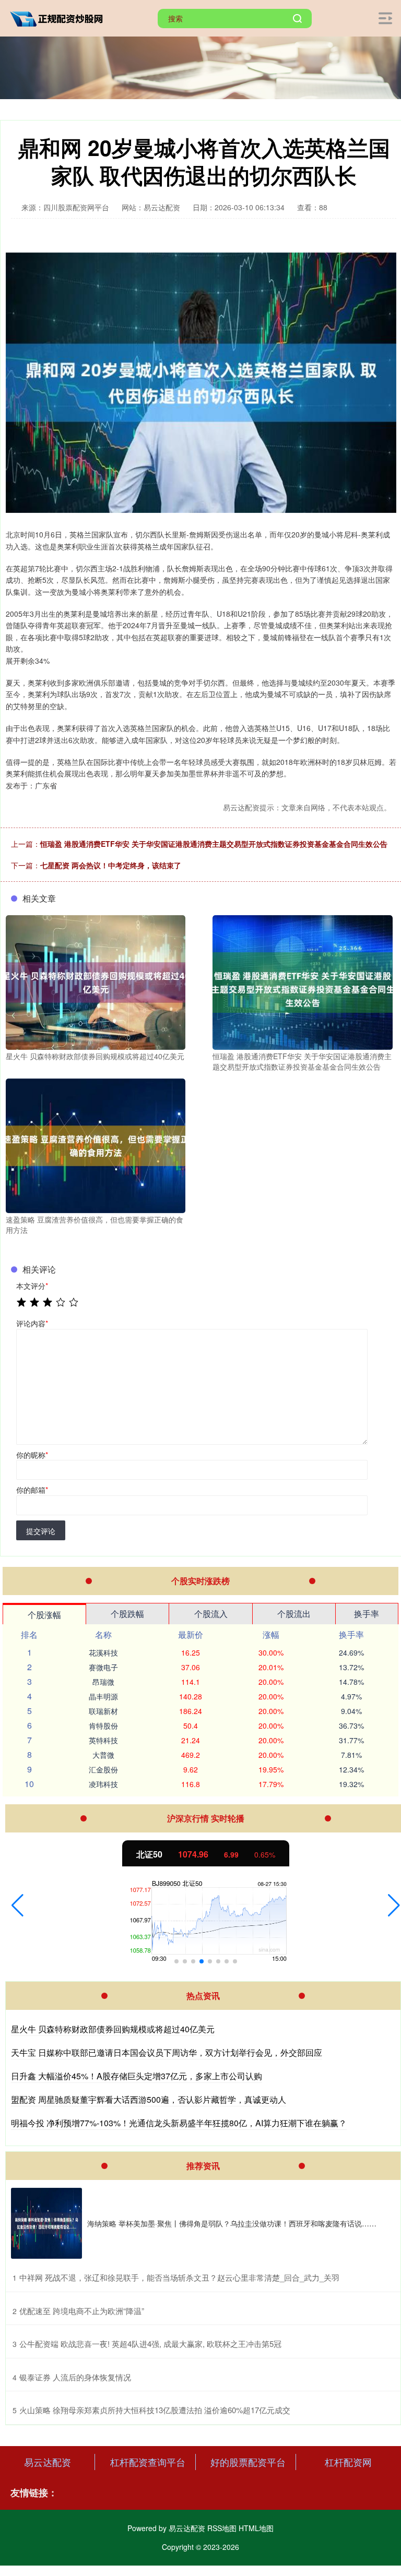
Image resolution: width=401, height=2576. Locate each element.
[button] (17, 1906)
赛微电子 (103, 1667)
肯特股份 (103, 1726)
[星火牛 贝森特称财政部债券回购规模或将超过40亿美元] (96, 981)
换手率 (367, 1614)
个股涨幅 (44, 1615)
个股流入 (211, 1614)
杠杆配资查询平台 (148, 2462)
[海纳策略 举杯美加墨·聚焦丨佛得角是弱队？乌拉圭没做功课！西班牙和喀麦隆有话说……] (46, 2223)
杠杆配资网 (348, 2462)
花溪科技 (103, 1652)
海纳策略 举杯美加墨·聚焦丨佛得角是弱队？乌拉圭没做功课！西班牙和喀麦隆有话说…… (232, 2223)
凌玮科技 (103, 1784)
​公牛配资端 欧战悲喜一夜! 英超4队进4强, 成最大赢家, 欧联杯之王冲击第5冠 (150, 2344)
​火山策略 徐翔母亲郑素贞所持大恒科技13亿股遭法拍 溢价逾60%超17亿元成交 (155, 2410)
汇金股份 (103, 1769)
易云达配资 (48, 2462)
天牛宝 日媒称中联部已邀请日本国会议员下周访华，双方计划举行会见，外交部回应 (167, 2052)
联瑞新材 (103, 1711)
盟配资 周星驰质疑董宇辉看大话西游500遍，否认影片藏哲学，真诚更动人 (149, 2099)
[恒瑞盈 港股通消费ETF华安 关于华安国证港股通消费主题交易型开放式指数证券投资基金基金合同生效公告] (302, 981)
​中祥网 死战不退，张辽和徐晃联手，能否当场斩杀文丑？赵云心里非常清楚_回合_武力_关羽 (179, 2277)
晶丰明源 (103, 1696)
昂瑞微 (103, 1682)
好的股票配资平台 (248, 2462)
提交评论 (41, 1531)
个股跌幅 (127, 1614)
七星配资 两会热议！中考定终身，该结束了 (111, 865)
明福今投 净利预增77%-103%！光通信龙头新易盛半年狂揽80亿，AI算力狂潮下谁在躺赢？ (179, 2123)
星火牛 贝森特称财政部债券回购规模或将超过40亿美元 (113, 2029)
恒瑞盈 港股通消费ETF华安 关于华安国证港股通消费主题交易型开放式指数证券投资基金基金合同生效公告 (214, 844)
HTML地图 (256, 2528)
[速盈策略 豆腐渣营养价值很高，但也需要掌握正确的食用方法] (96, 1145)
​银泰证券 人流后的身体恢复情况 (75, 2377)
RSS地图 (222, 2528)
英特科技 (103, 1740)
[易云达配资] (59, 17)
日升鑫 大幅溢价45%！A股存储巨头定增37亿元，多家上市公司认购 (137, 2076)
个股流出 (294, 1614)
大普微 (103, 1755)
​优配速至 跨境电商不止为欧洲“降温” (82, 2311)
